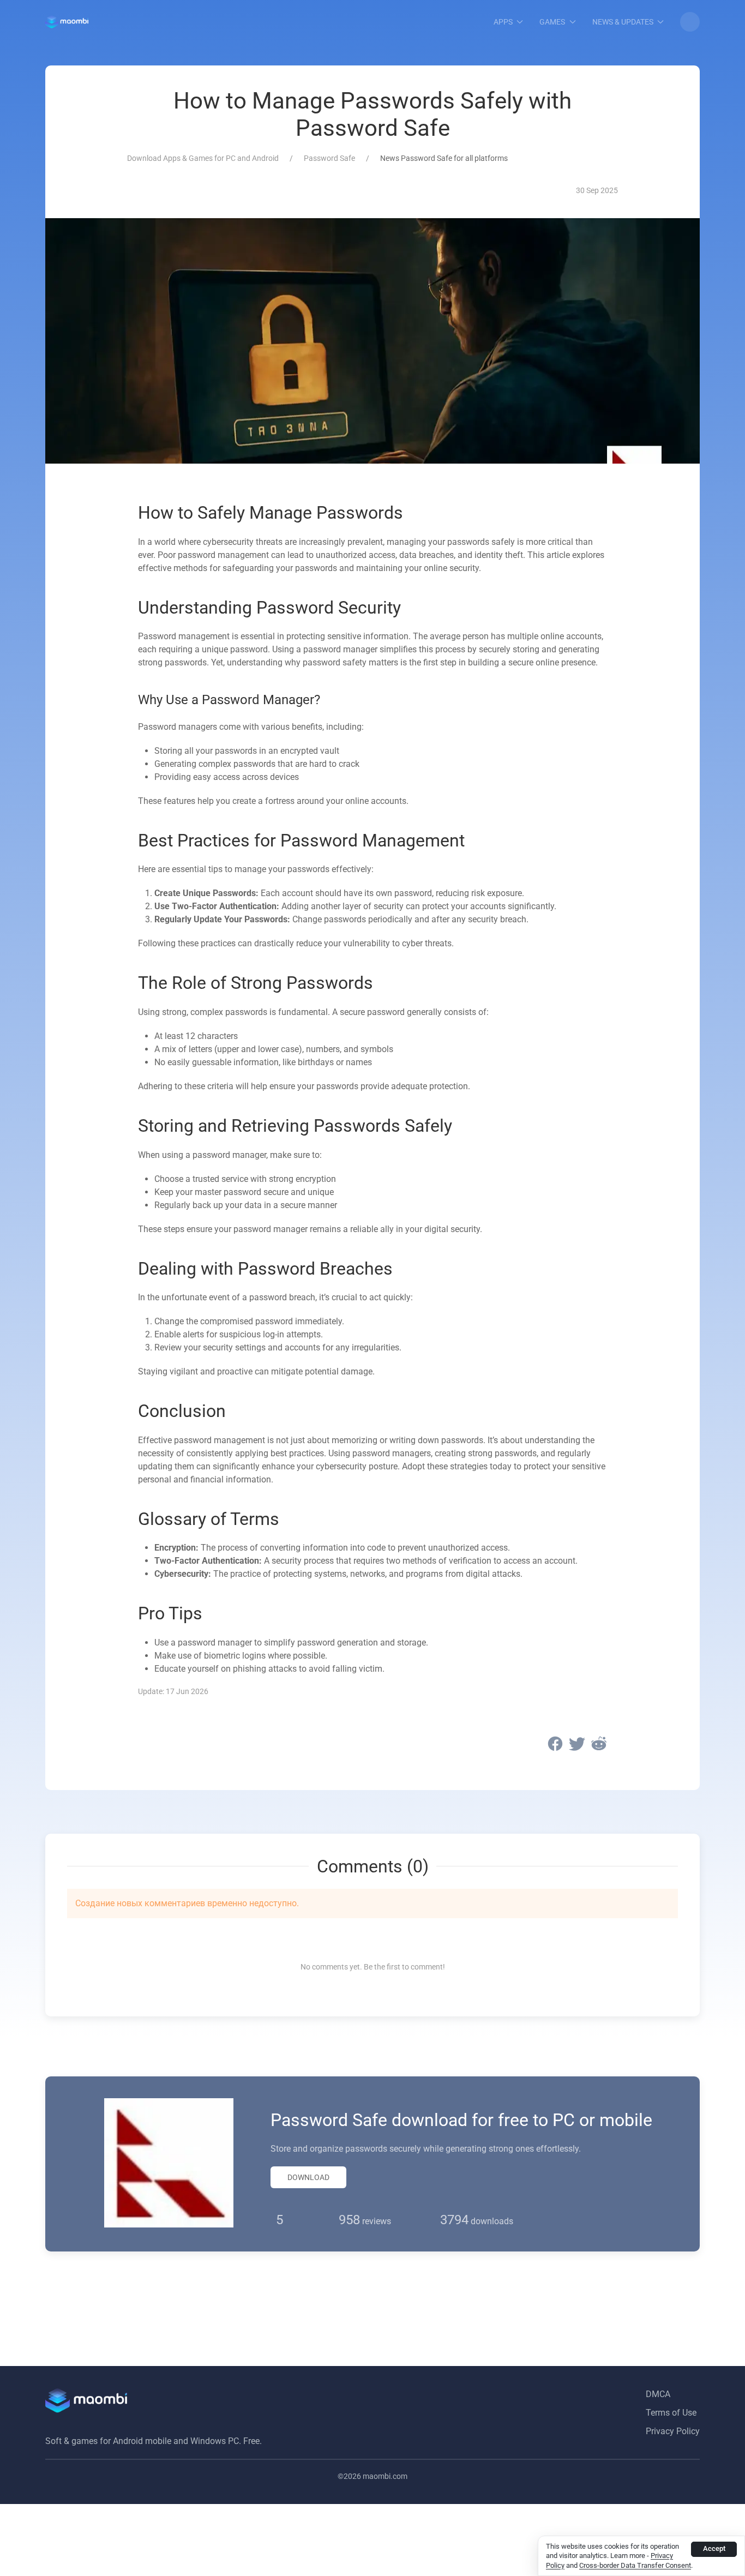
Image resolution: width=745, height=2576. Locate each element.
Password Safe (329, 158)
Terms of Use (671, 2413)
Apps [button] (503, 22)
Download (308, 2177)
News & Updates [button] (623, 22)
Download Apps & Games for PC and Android (203, 158)
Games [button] (552, 22)
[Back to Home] (67, 22)
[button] (690, 22)
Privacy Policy (673, 2431)
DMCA (658, 2394)
